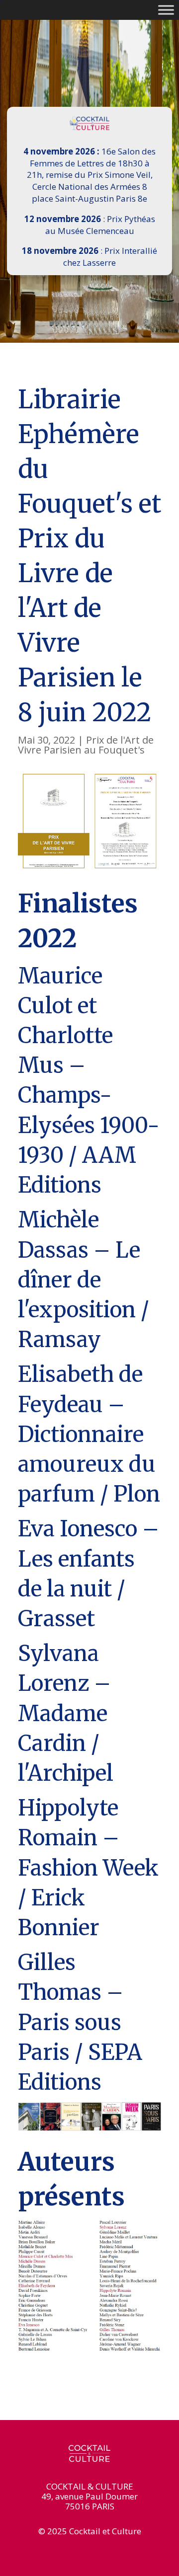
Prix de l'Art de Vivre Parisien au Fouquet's (86, 745)
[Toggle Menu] (166, 10)
